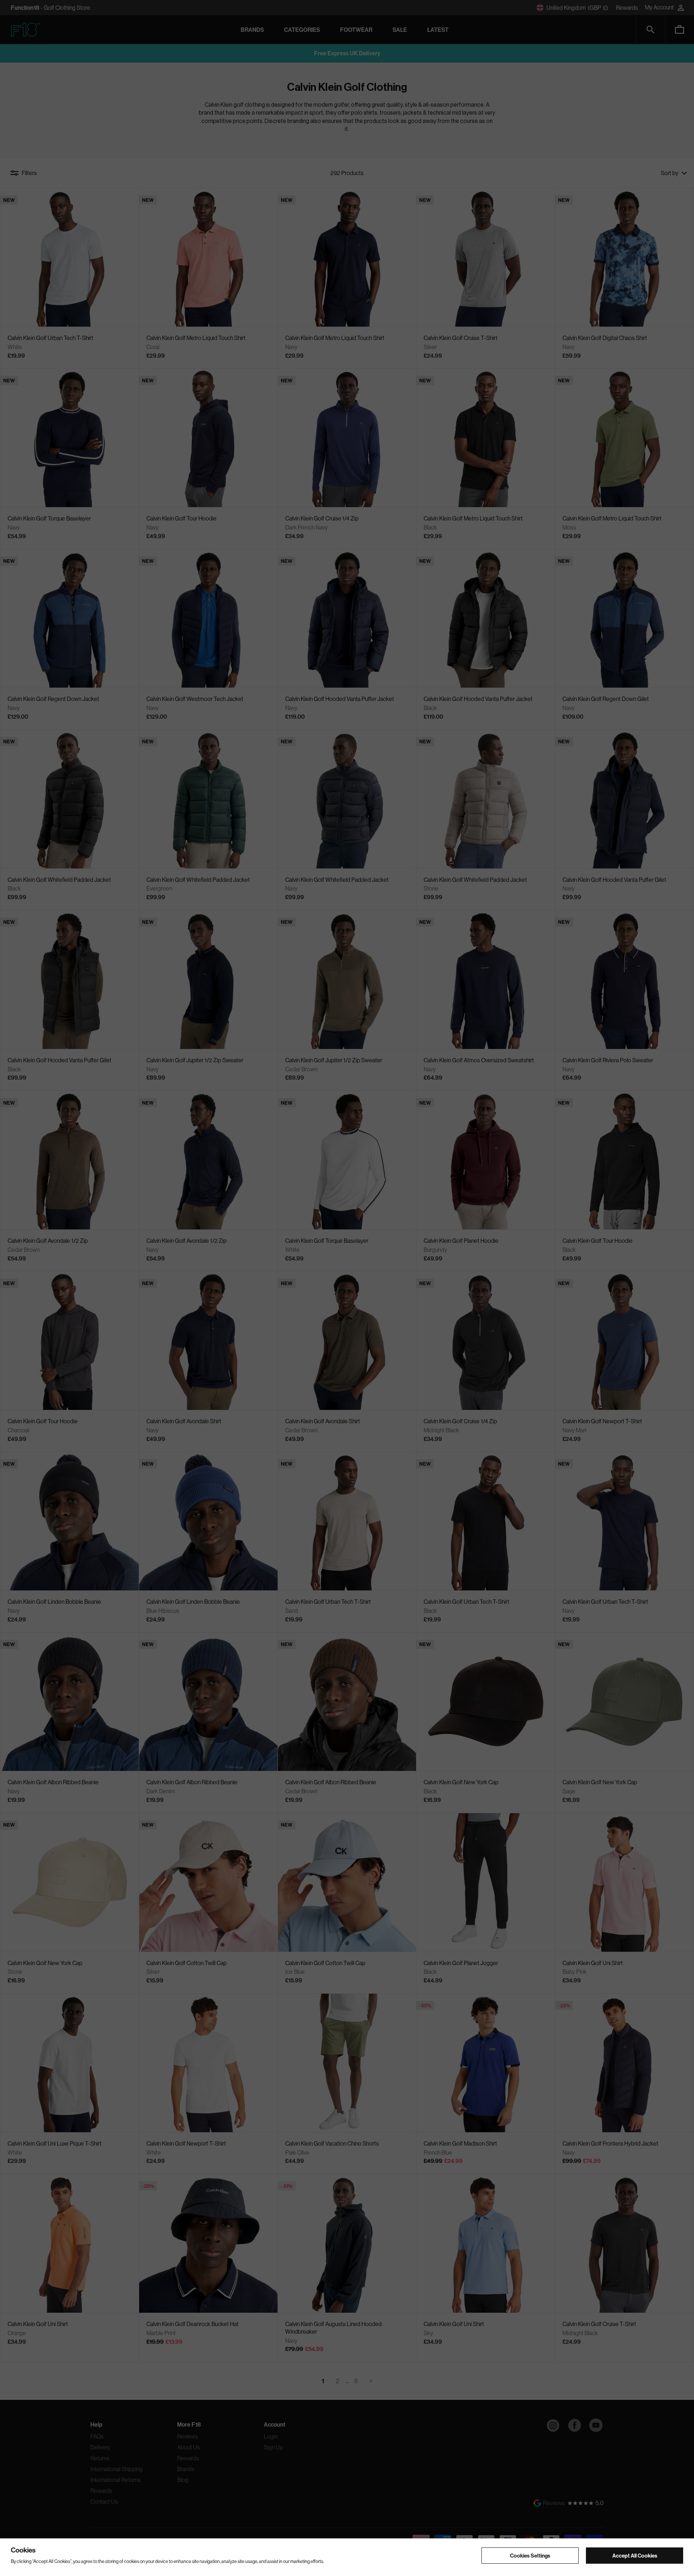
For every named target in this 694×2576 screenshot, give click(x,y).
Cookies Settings (530, 2555)
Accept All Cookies (635, 2555)
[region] (347, 2557)
